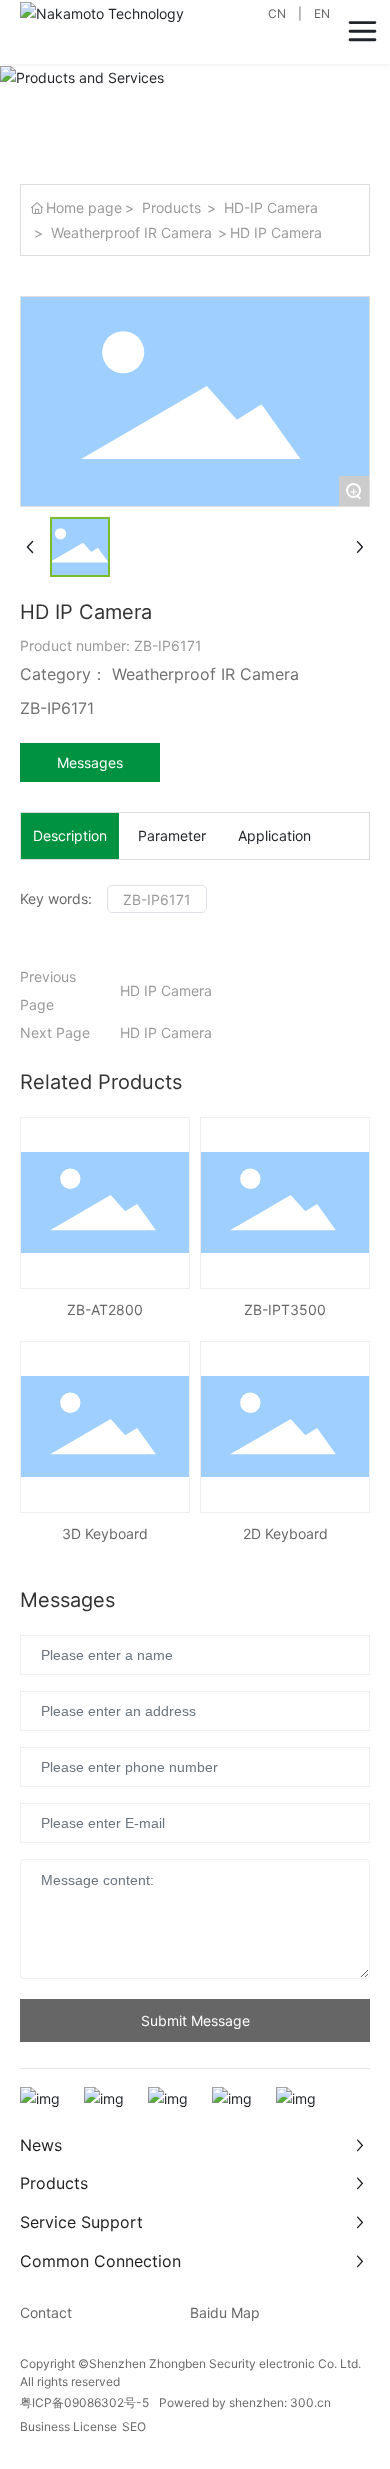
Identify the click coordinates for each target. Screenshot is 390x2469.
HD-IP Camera (271, 207)
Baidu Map (225, 2312)
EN (322, 13)
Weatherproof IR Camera (131, 232)
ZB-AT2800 (105, 1309)
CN (277, 13)
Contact (46, 2312)
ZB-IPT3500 (285, 1309)
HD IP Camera (166, 990)
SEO (134, 2426)
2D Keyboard (285, 1533)
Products (171, 207)
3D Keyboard (105, 1533)
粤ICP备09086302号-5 (84, 2402)
